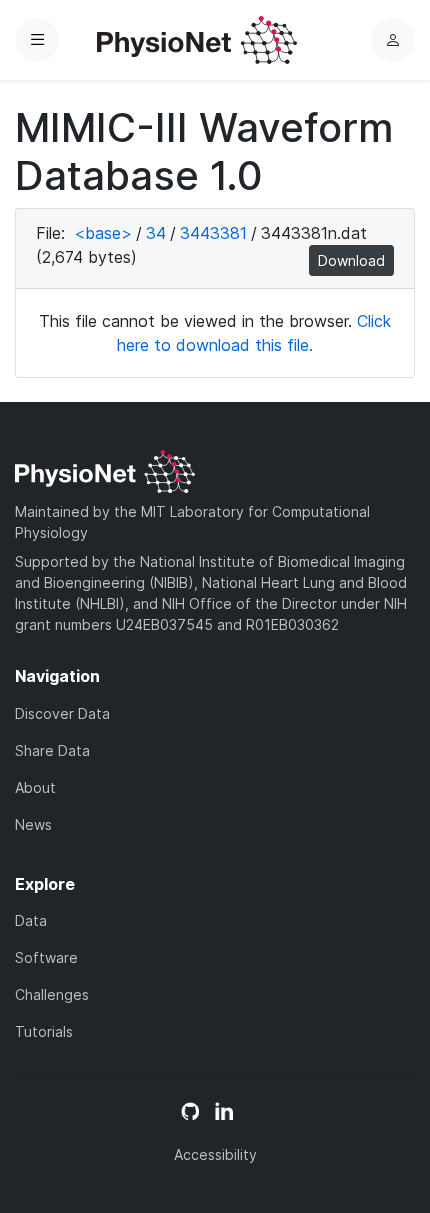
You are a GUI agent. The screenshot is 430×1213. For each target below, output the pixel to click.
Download (351, 260)
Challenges (52, 994)
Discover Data (62, 713)
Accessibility (215, 1154)
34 (156, 233)
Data (31, 920)
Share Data (52, 750)
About (35, 787)
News (33, 824)
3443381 (213, 233)
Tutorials (44, 1031)
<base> (103, 233)
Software (46, 957)
